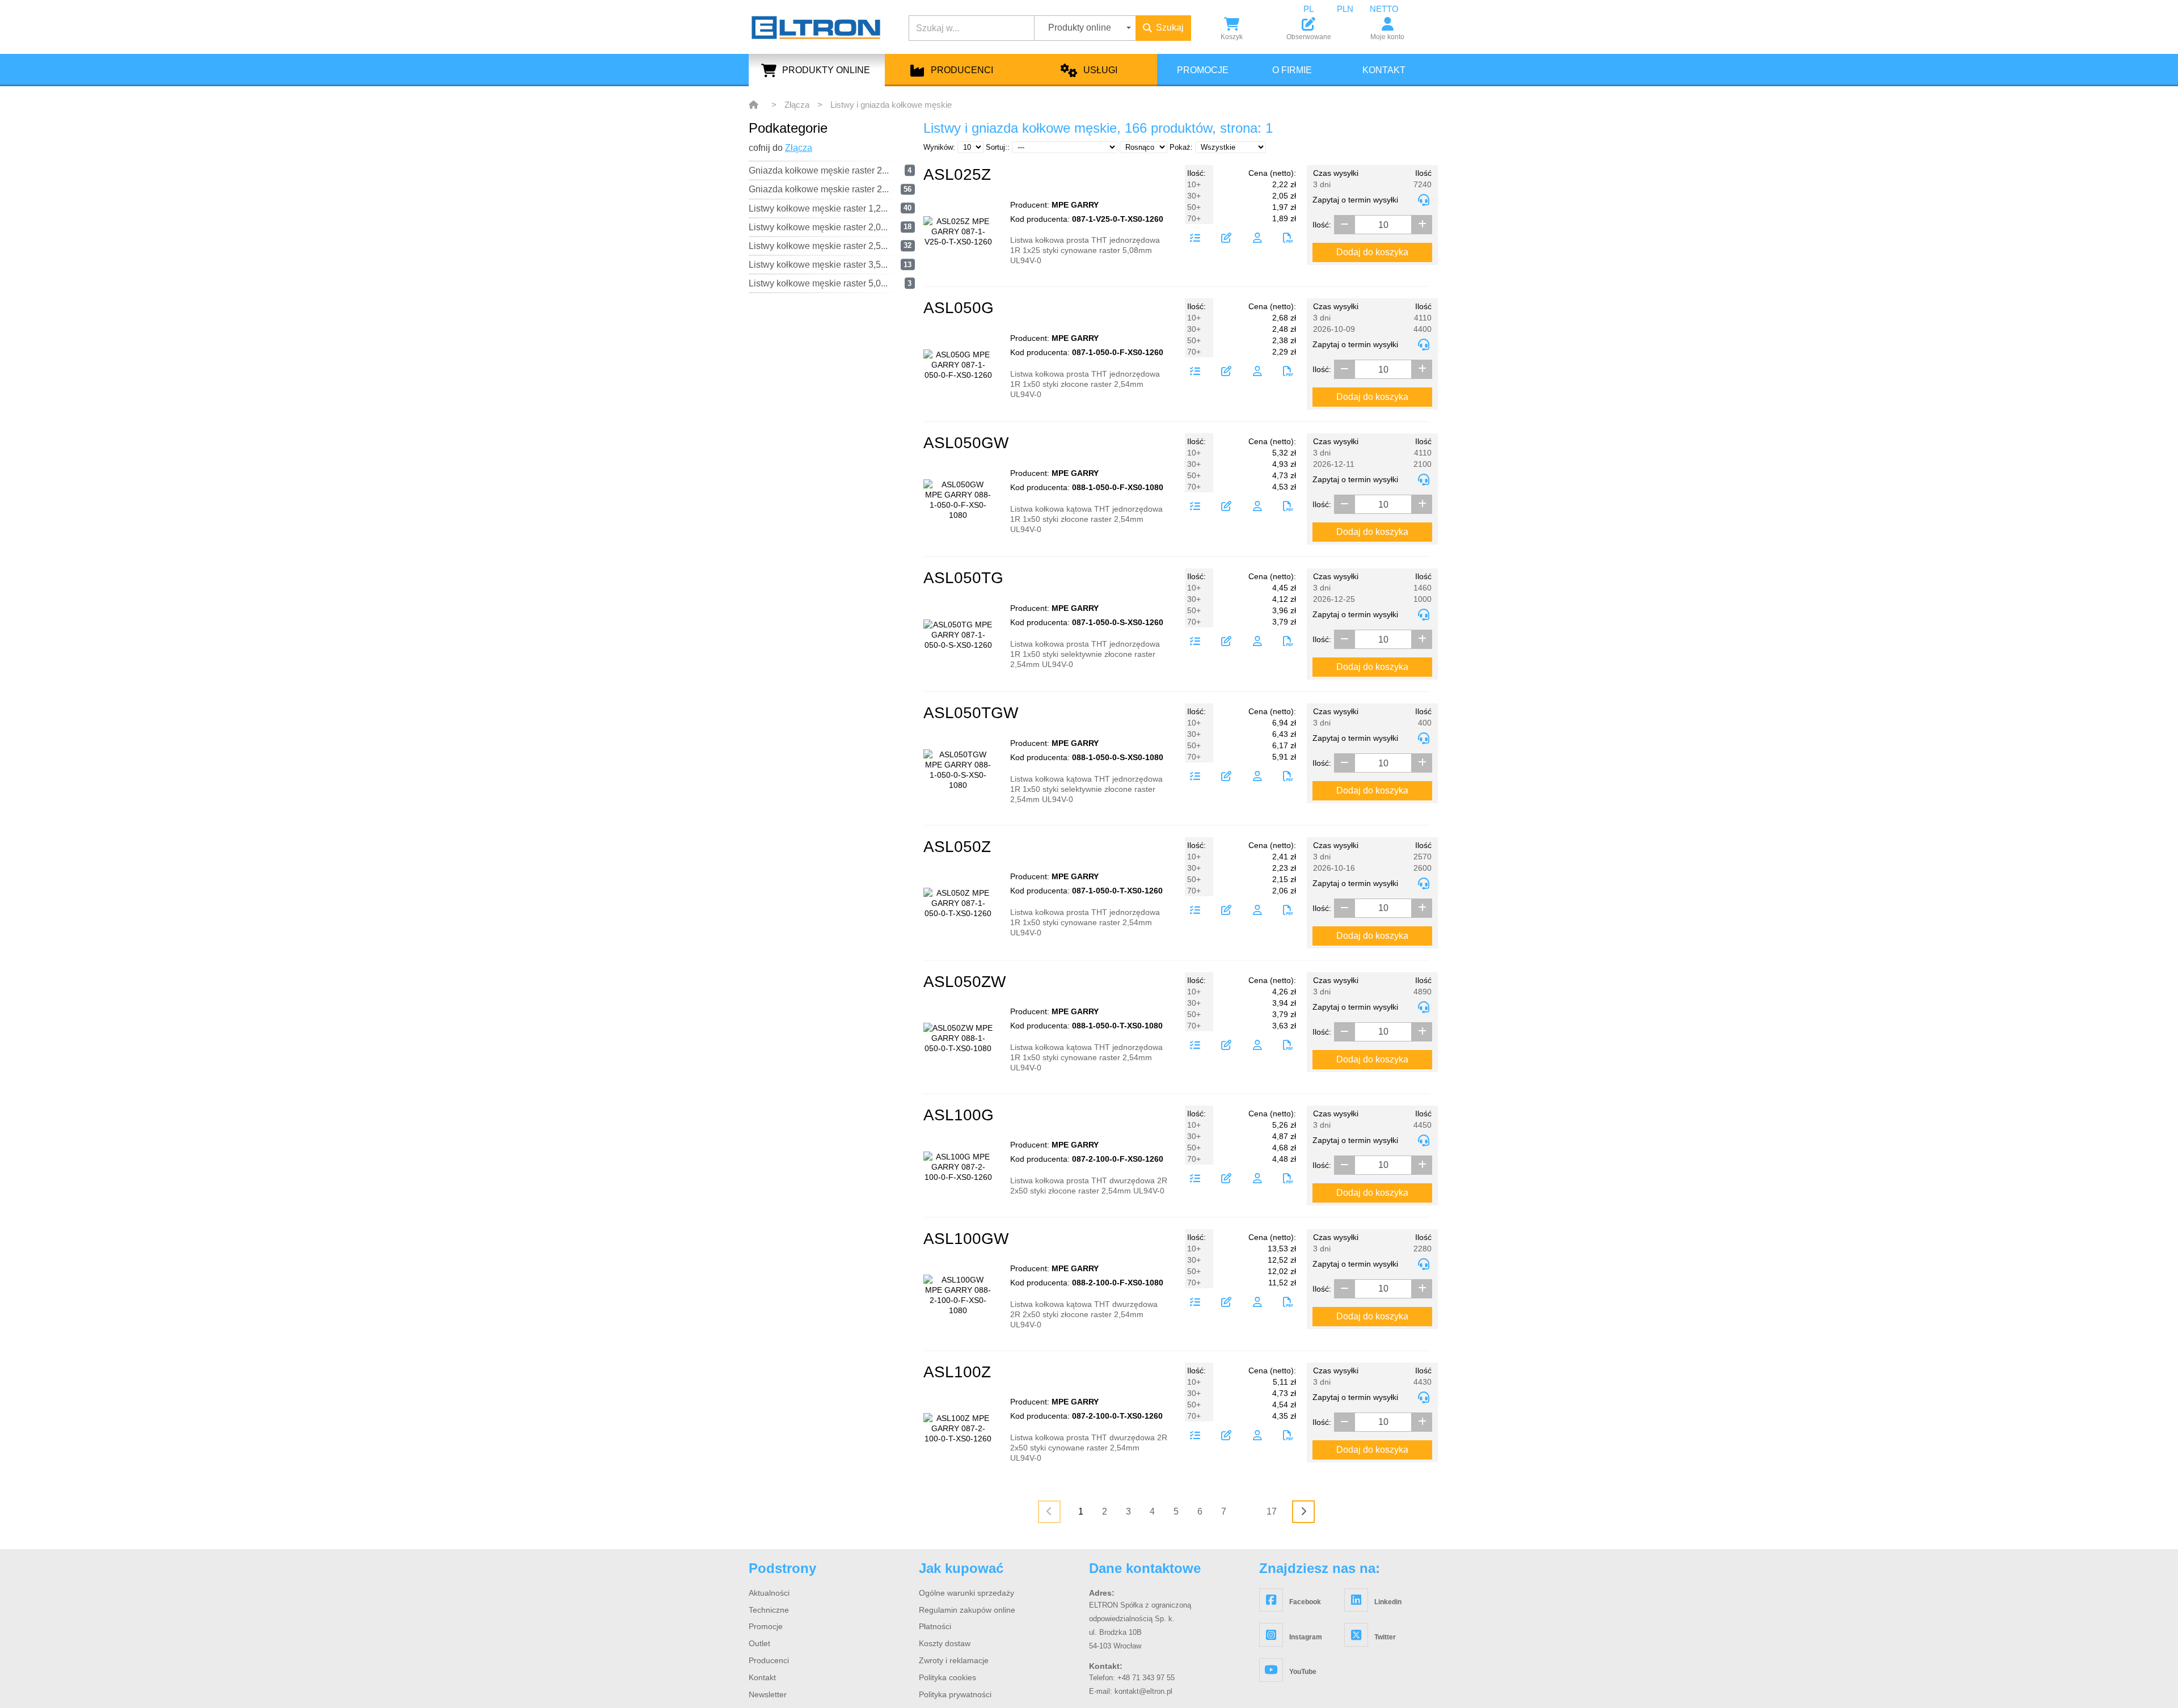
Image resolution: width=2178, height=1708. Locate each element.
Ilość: (1322, 225)
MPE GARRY (1075, 205)
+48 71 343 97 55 (1146, 1678)
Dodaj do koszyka (1372, 252)
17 (1272, 1511)
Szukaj (1170, 28)
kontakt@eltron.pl (1143, 1691)
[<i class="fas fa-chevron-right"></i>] (1303, 1512)
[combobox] (1317, 9)
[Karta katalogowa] (1288, 239)
